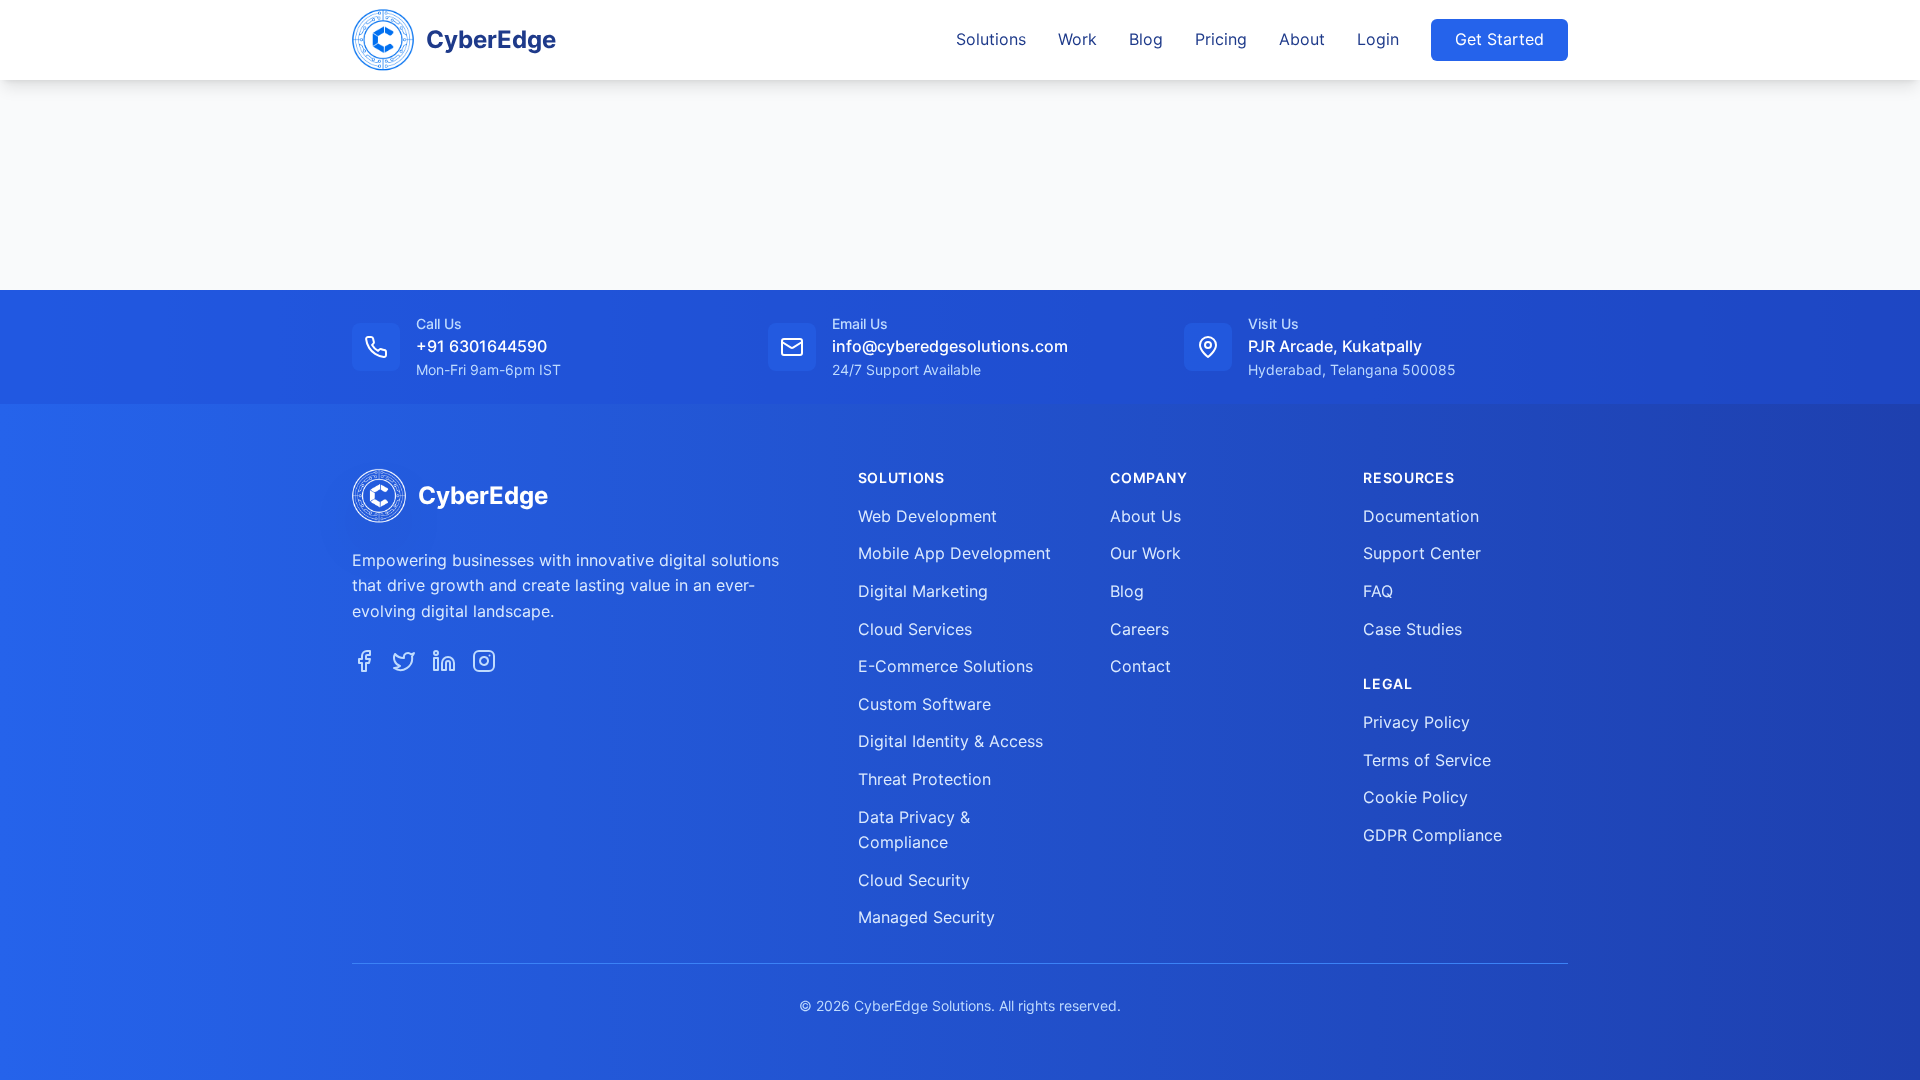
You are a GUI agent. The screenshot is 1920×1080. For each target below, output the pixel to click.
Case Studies (1412, 629)
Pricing (1221, 39)
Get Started (1499, 39)
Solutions (991, 39)
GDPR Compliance (1432, 835)
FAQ (1378, 591)
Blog (1146, 39)
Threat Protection (924, 779)
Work (1077, 39)
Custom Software (924, 704)
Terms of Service (1427, 760)
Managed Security (926, 917)
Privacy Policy (1416, 722)
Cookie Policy (1415, 797)
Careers (1139, 629)
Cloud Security (914, 880)
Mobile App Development (954, 553)
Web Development (927, 516)
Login (1378, 39)
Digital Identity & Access (950, 741)
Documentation (1421, 516)
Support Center (1422, 553)
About (1302, 39)
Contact (1140, 666)
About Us (1145, 516)
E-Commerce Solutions (945, 666)
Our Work (1145, 553)
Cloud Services (915, 629)
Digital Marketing (923, 591)
